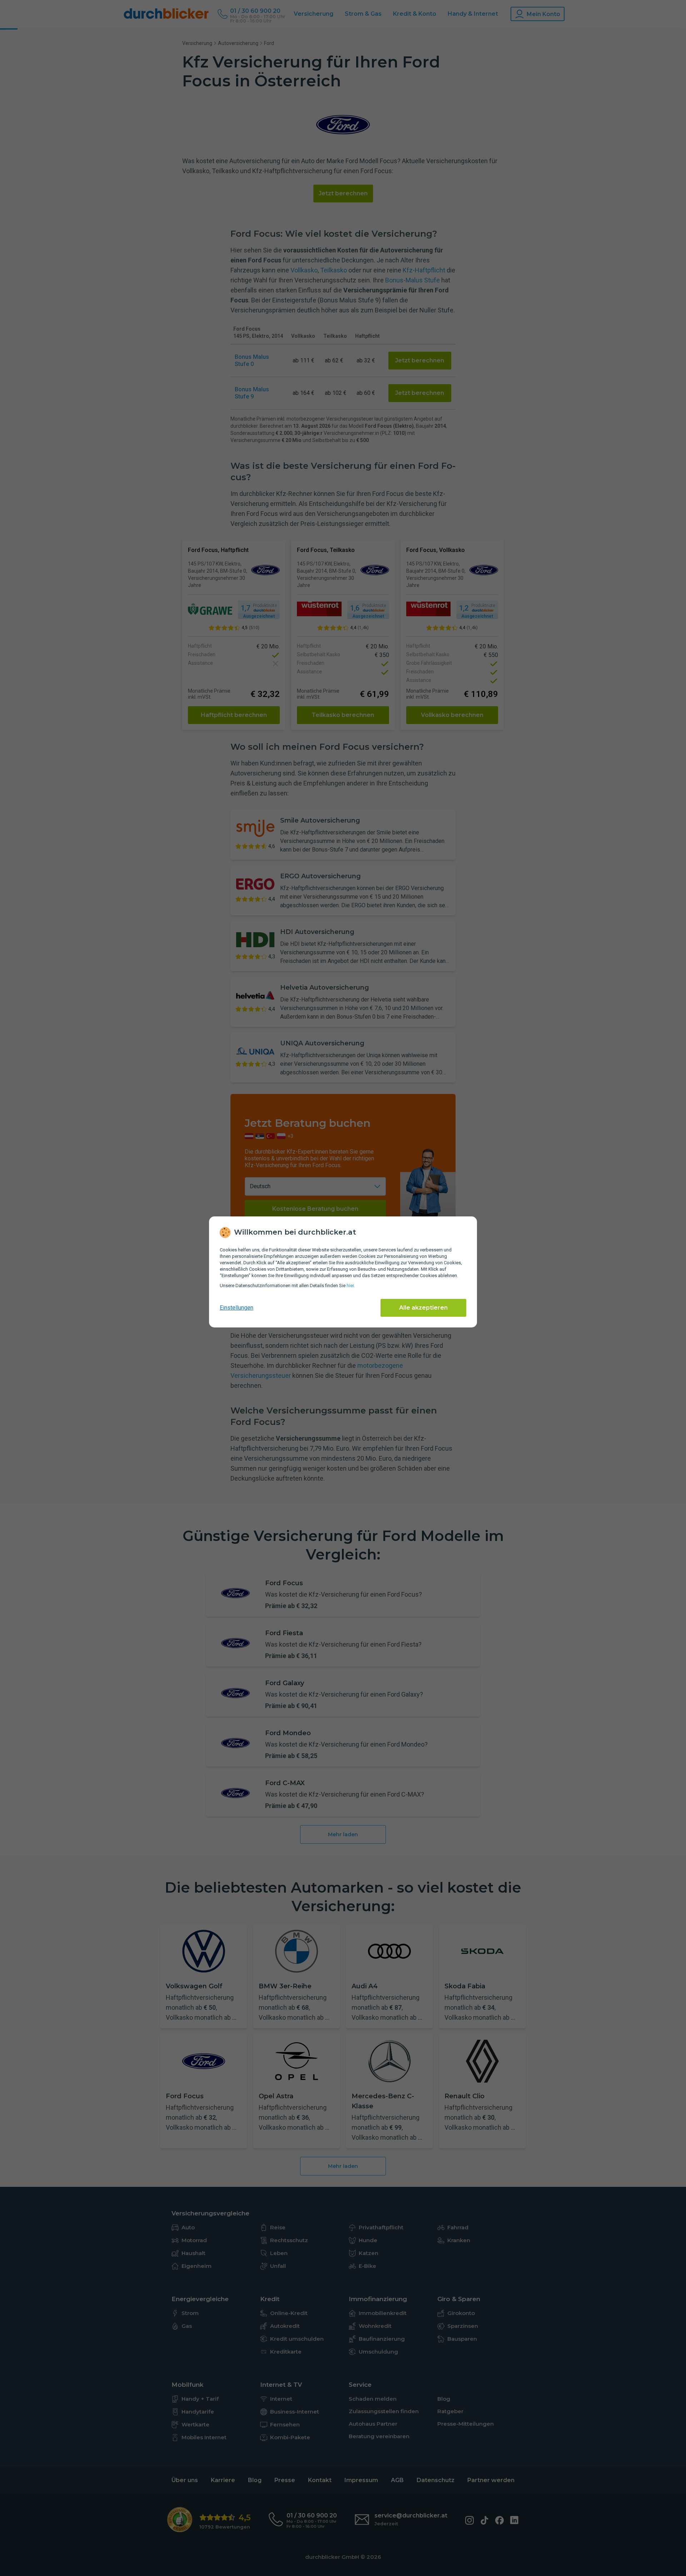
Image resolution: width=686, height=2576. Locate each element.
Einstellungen (237, 1308)
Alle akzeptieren (423, 1308)
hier (350, 1286)
